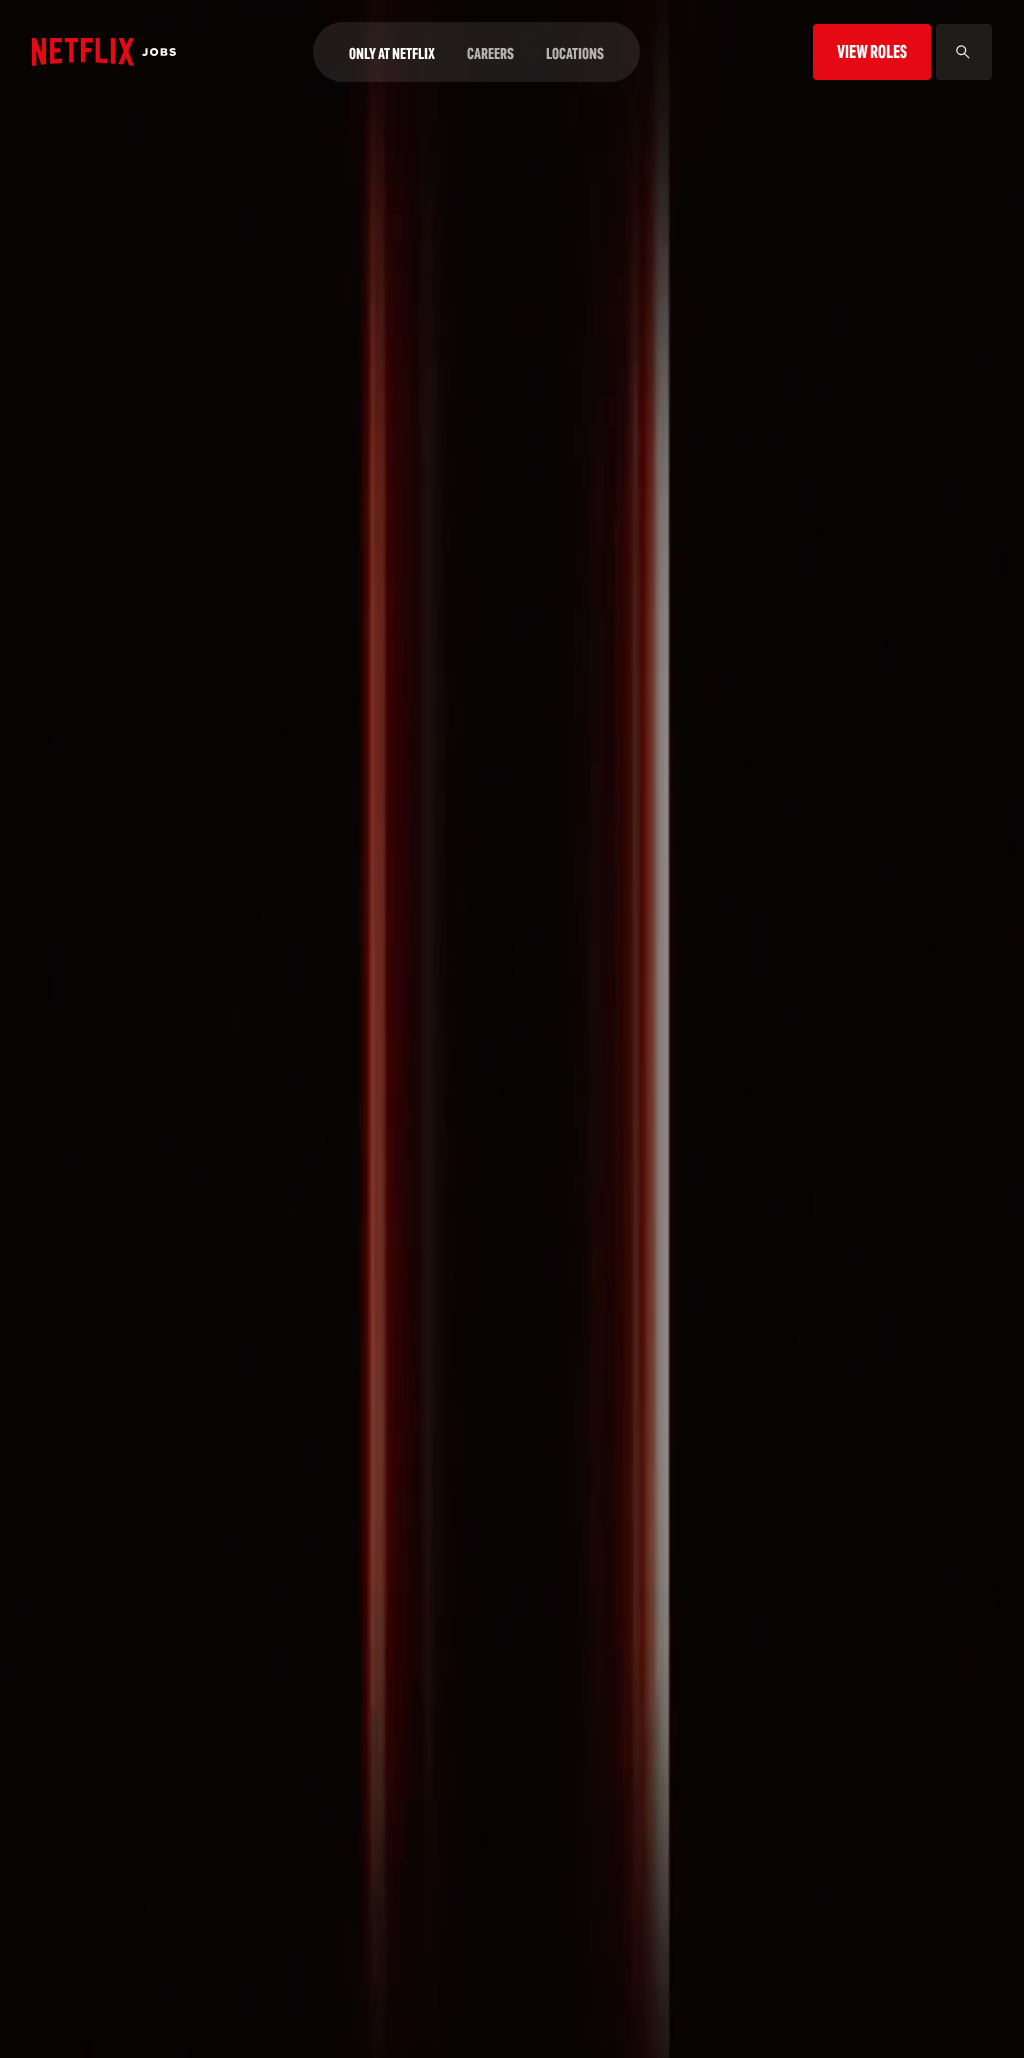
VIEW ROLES (872, 51)
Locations (575, 53)
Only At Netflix (392, 53)
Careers (490, 53)
